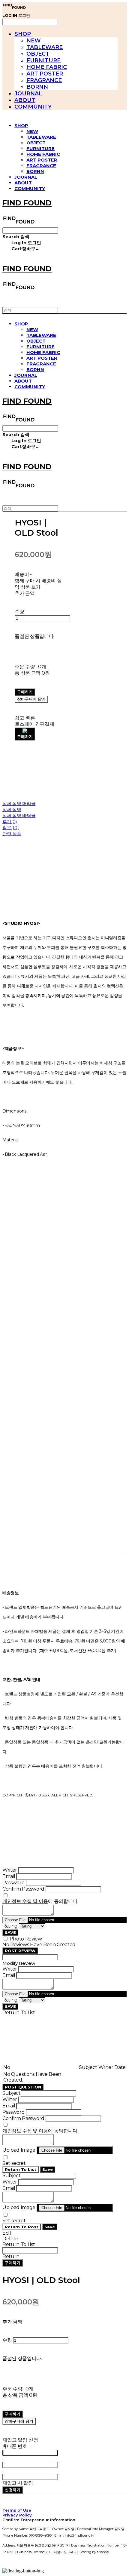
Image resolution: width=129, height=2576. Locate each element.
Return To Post (22, 2227)
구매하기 (13, 2263)
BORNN (37, 87)
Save (48, 2169)
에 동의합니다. (40, 1901)
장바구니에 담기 (19, 2421)
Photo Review (26, 1939)
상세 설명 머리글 (19, 803)
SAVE (10, 1932)
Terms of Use (17, 2510)
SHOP (23, 34)
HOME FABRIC (47, 67)
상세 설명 (12, 809)
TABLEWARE (45, 47)
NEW (34, 41)
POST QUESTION (23, 2087)
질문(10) (10, 828)
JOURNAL (28, 94)
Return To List (21, 2169)
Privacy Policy (17, 2515)
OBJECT (38, 54)
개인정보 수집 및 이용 (25, 1901)
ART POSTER (45, 74)
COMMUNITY (33, 107)
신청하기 (13, 2490)
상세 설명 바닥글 (19, 816)
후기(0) (10, 822)
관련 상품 (12, 834)
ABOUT (25, 100)
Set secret (14, 2163)
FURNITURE (43, 60)
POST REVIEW (20, 1951)
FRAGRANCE (44, 80)
